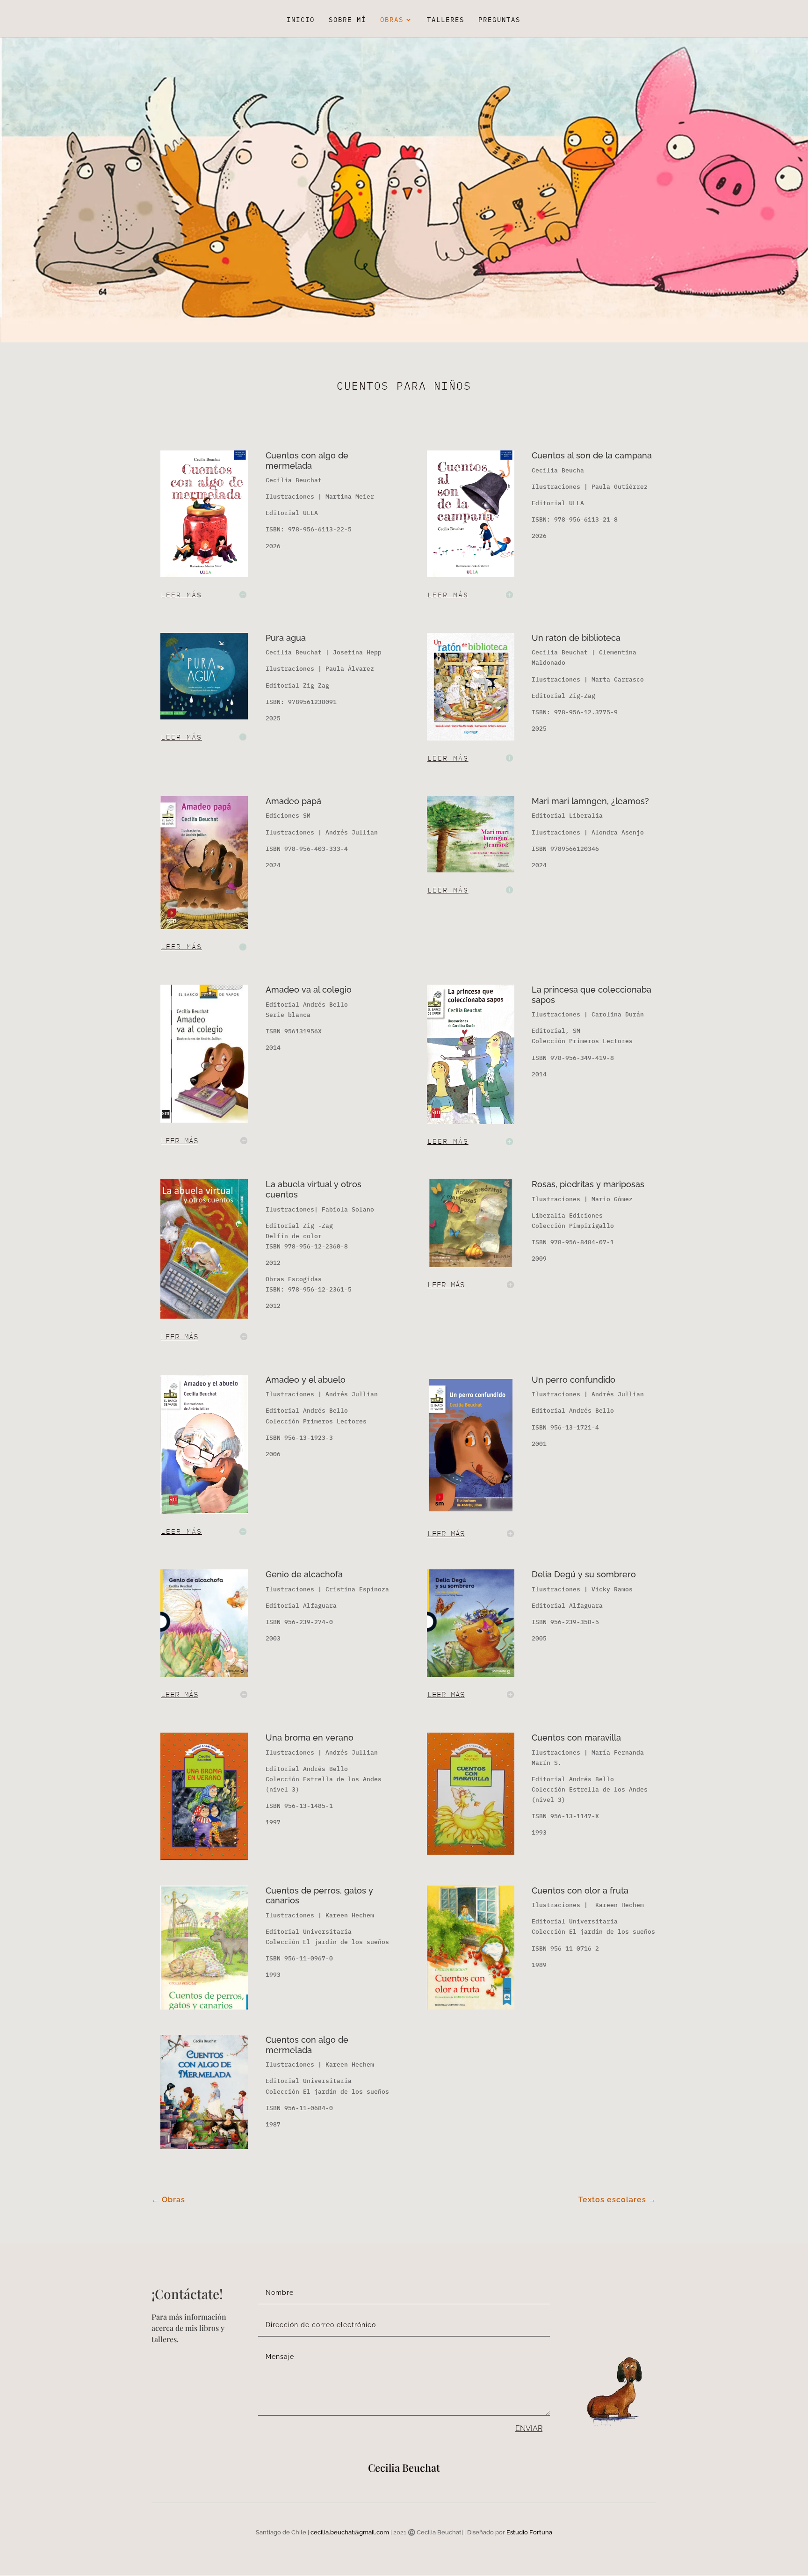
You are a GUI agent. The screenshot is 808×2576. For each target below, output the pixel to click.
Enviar (529, 2428)
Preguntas (499, 20)
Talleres (446, 20)
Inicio (301, 20)
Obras (392, 20)
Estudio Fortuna (529, 2532)
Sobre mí (347, 20)
